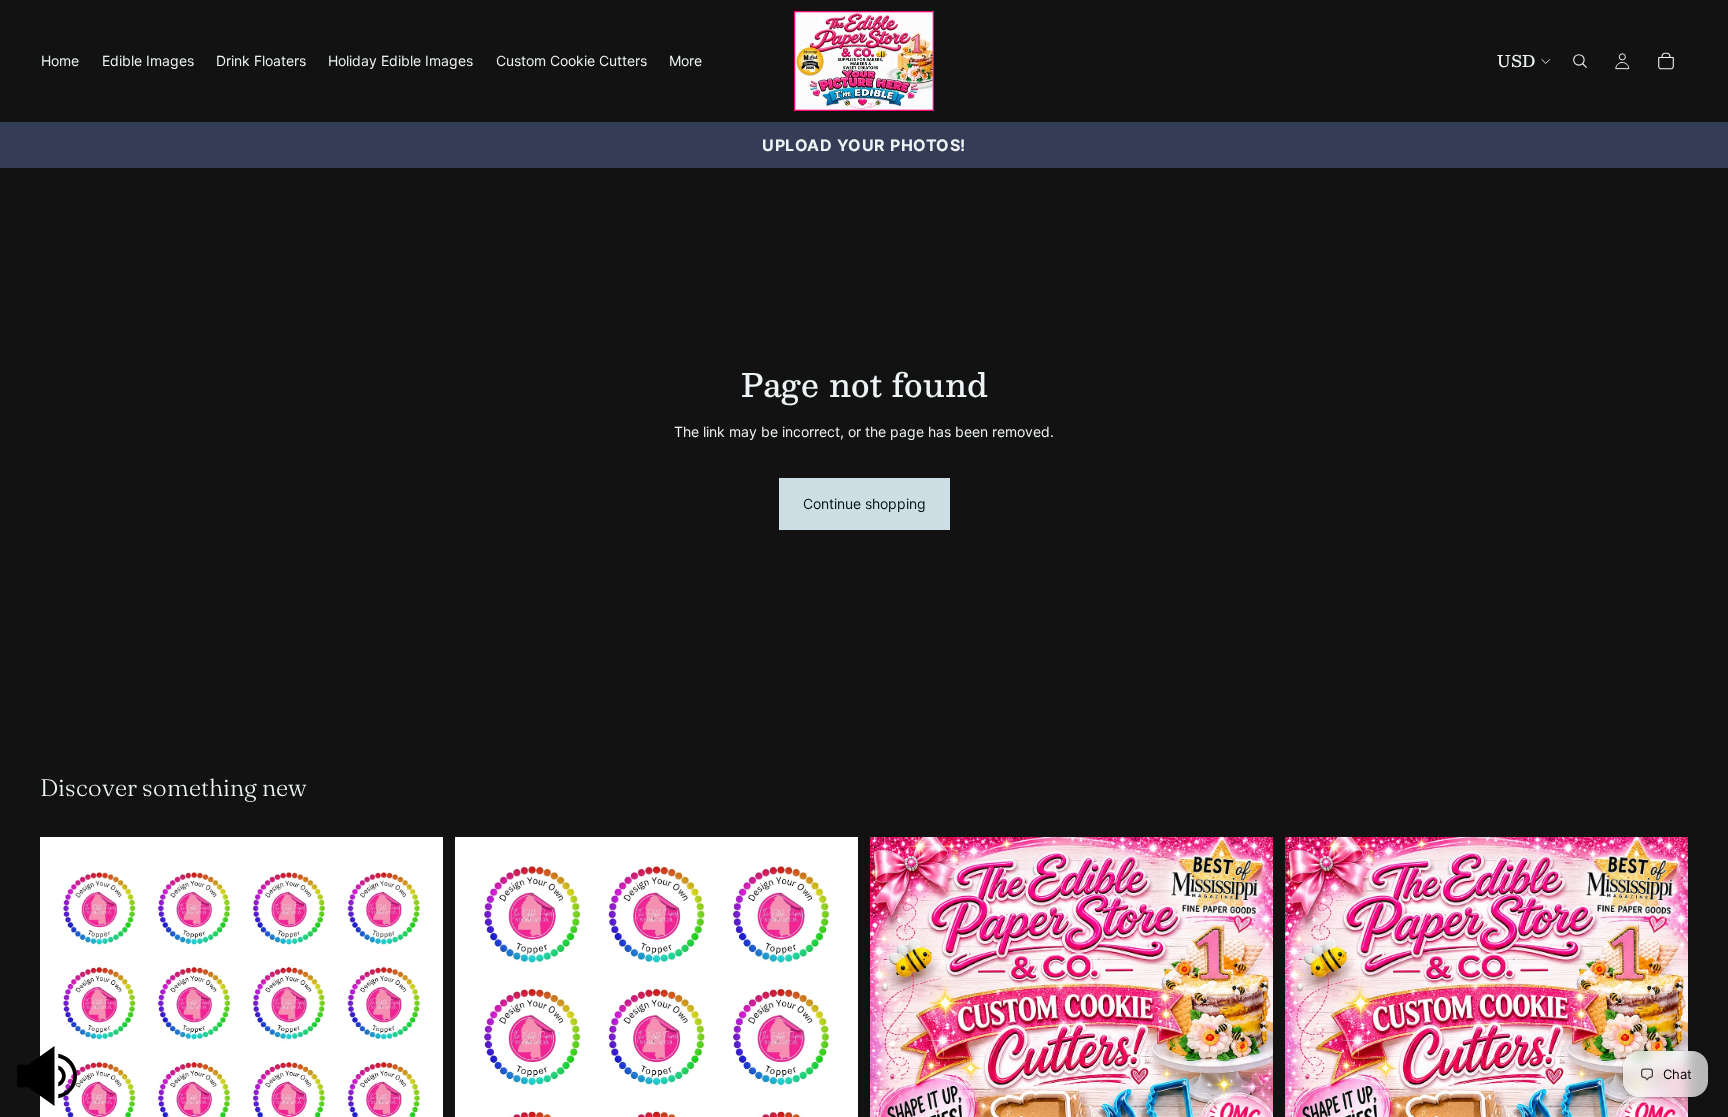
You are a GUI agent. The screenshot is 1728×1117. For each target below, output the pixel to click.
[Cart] (1666, 61)
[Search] (1580, 61)
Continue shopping (864, 503)
